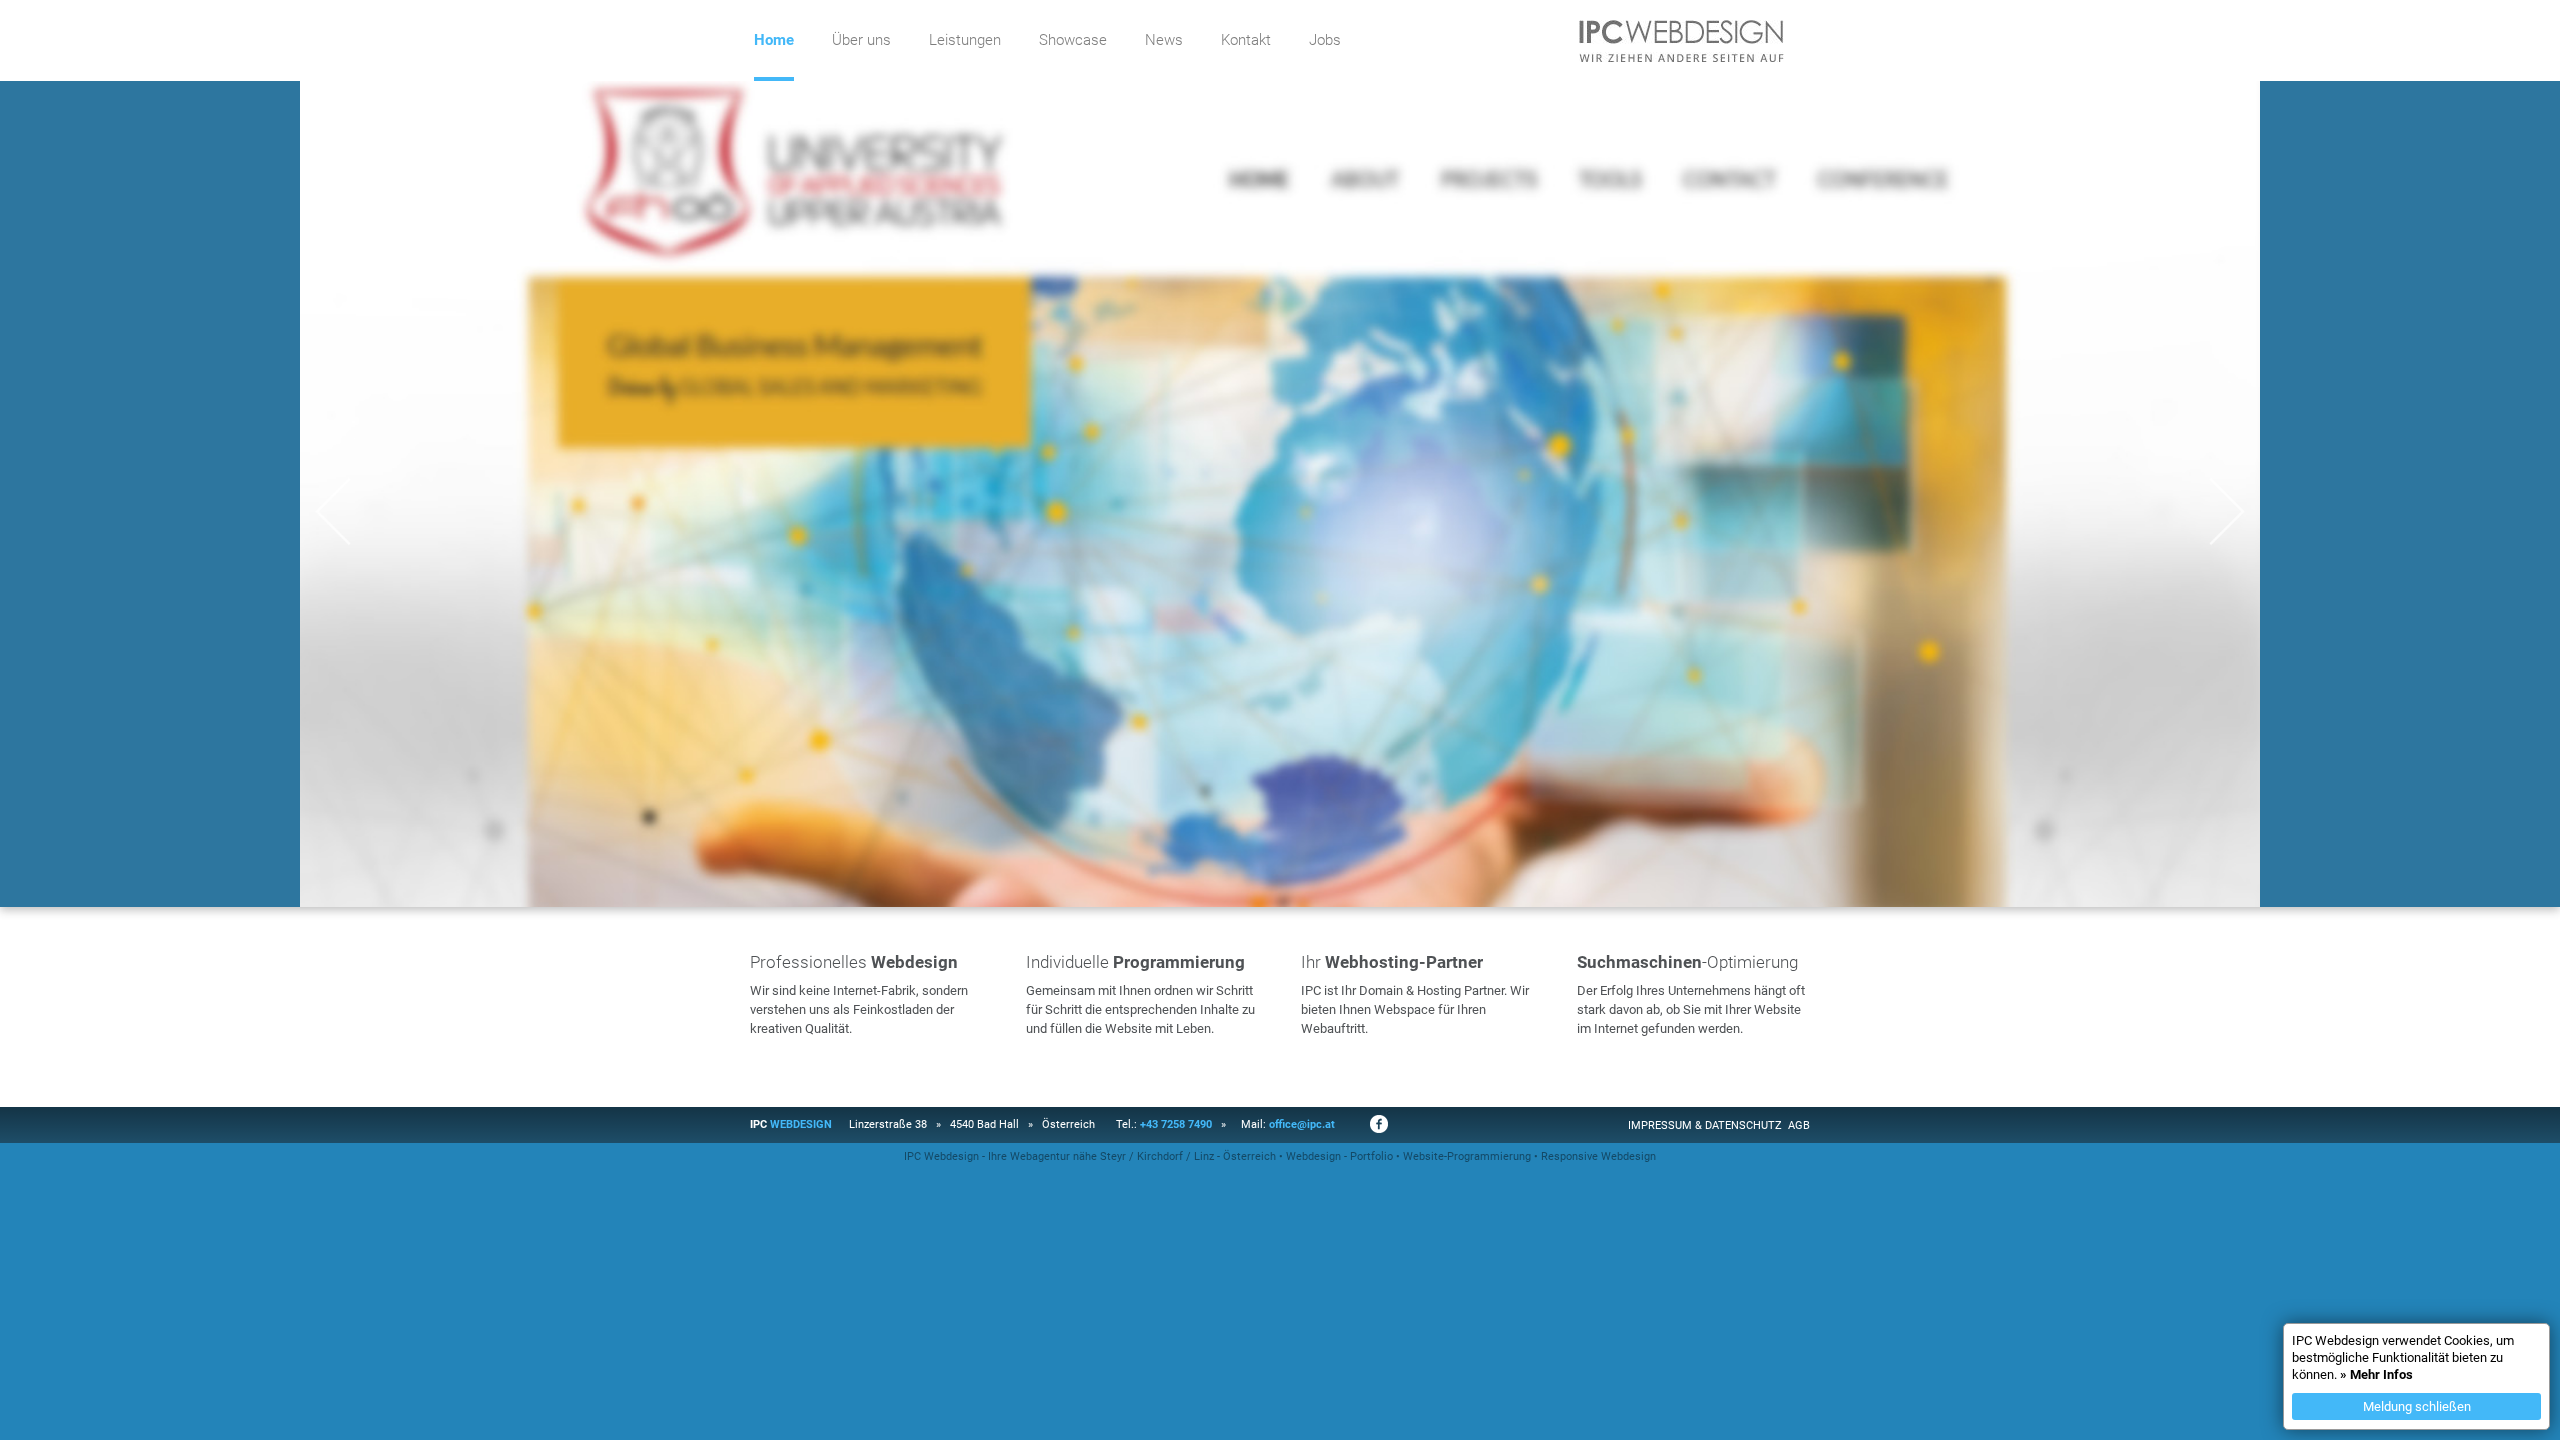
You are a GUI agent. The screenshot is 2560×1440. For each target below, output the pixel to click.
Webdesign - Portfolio (1339, 1156)
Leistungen (965, 40)
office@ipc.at (1302, 1124)
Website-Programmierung (1467, 1156)
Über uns (861, 40)
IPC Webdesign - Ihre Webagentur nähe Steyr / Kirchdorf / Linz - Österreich (1090, 1156)
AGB (1799, 1125)
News (1164, 40)
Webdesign (801, 1124)
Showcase (1073, 40)
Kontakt (1246, 40)
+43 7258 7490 (1176, 1124)
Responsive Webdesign (1598, 1156)
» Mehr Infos (2376, 1374)
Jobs (1325, 40)
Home (774, 40)
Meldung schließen (2417, 1406)
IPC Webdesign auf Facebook (1379, 1124)
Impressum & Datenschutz (1705, 1125)
